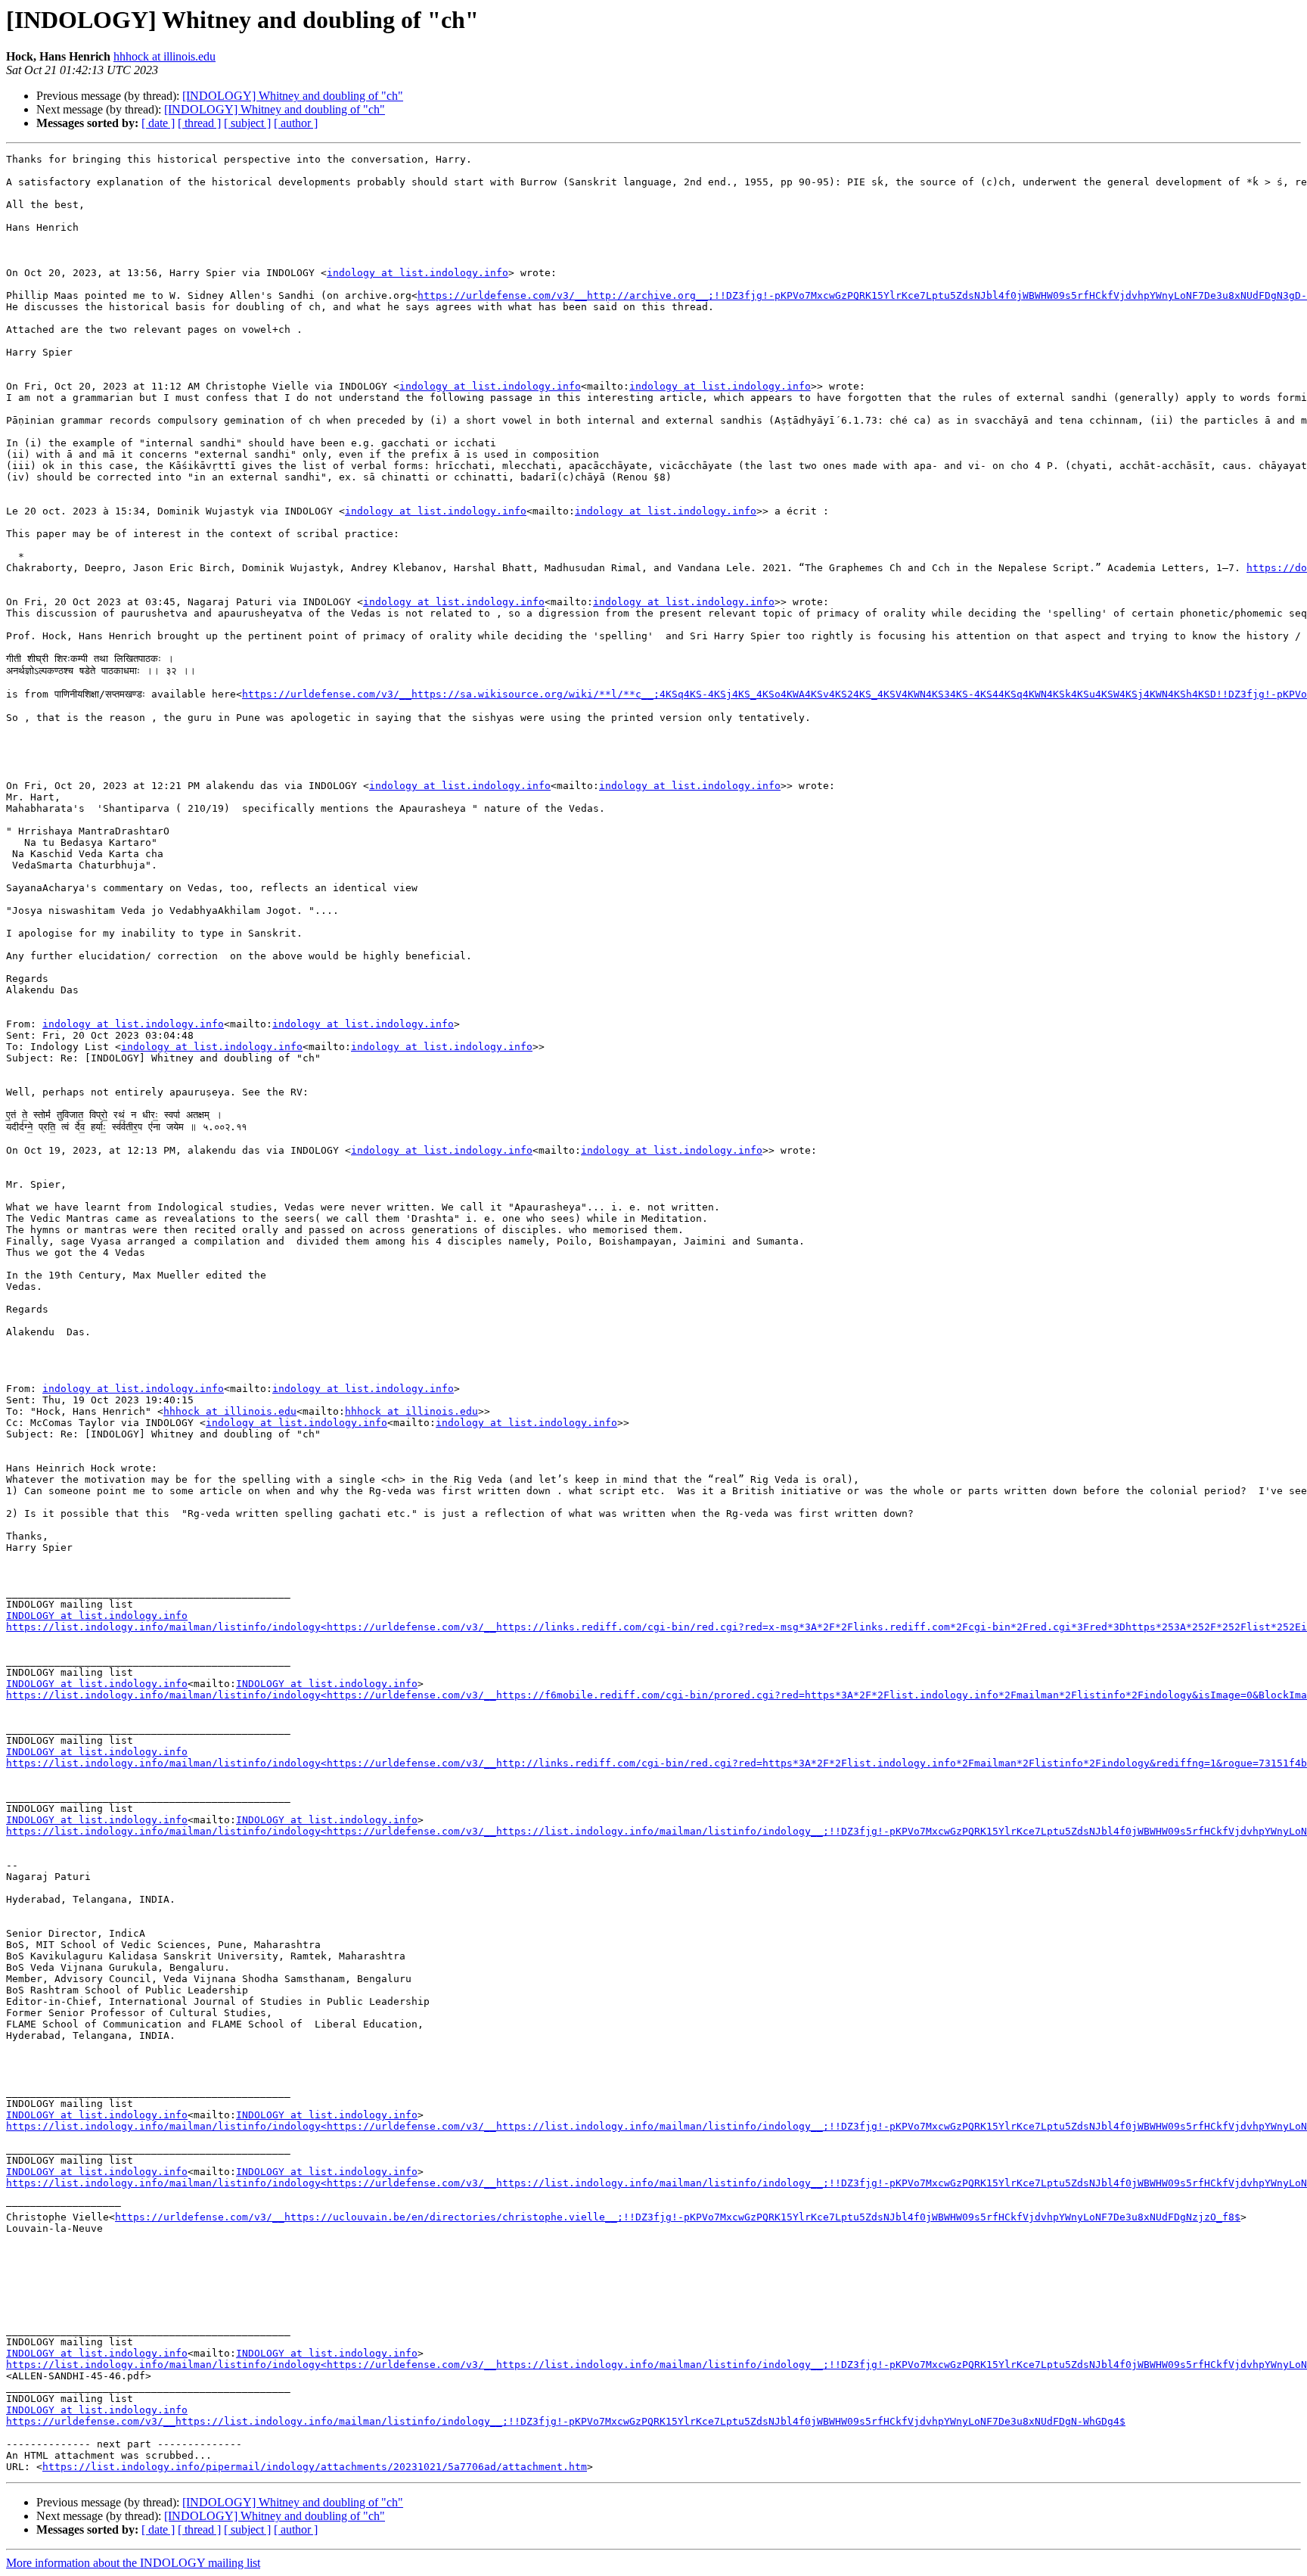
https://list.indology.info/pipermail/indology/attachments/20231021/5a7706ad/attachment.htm (315, 2467)
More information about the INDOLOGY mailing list (133, 2563)
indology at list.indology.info (418, 273)
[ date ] (158, 123)
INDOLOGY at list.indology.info (97, 1616)
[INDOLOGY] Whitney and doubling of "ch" (293, 96)
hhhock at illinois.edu (165, 56)
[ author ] (296, 123)
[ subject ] (247, 123)
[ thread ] (199, 123)
